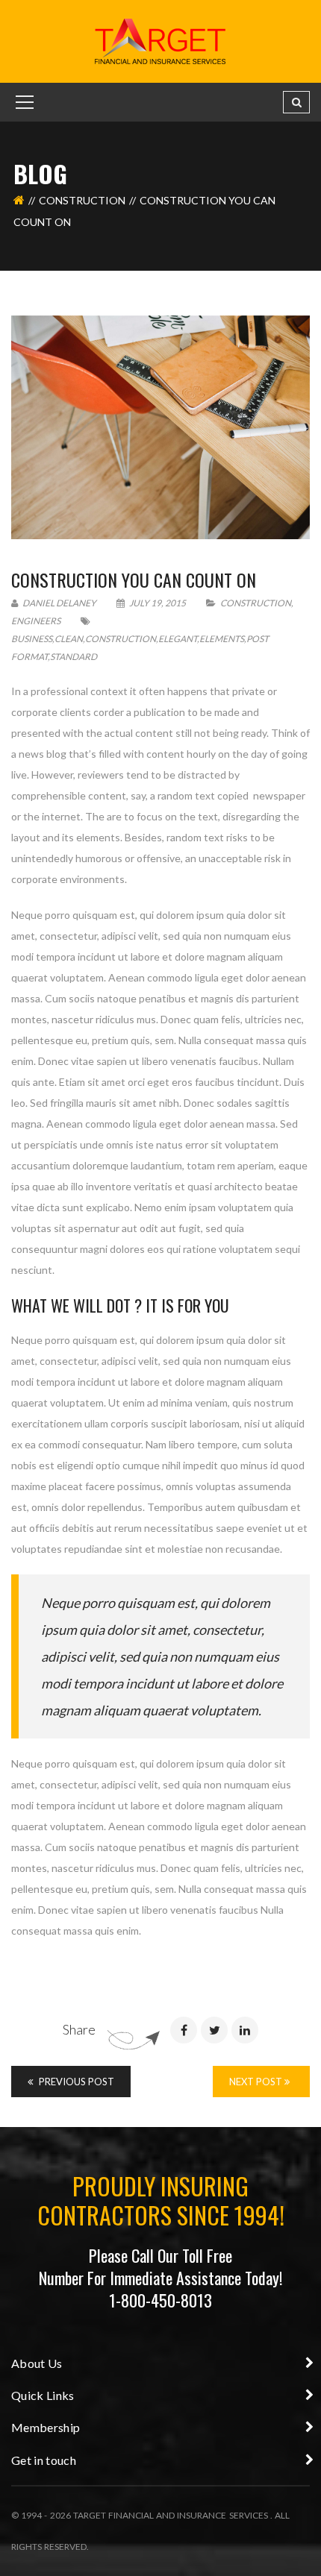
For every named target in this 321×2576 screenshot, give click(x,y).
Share (79, 2029)
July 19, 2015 (158, 603)
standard (74, 657)
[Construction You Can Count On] (160, 427)
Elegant (178, 639)
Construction (82, 200)
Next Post (257, 2082)
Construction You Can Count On (134, 579)
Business (32, 639)
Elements (222, 639)
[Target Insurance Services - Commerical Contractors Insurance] (160, 40)
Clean (69, 639)
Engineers (36, 621)
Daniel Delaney (59, 603)
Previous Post (75, 2082)
